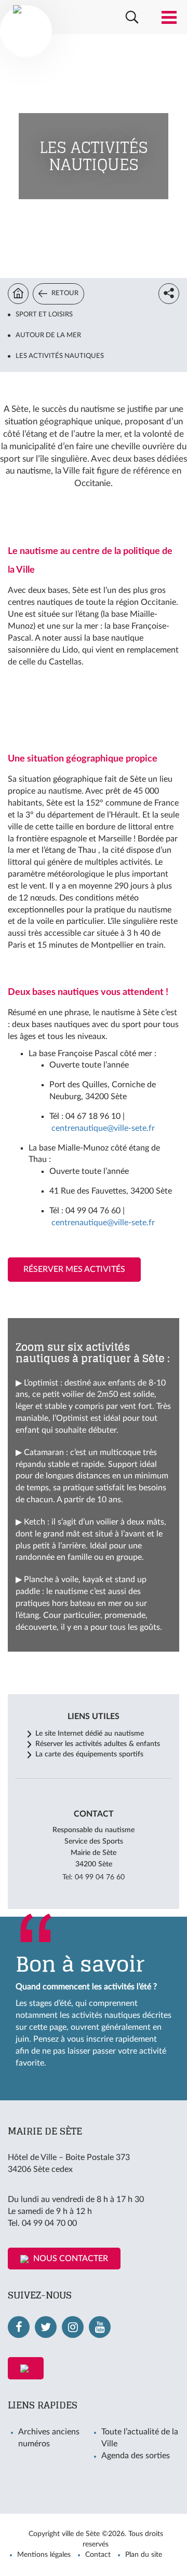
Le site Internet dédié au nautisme (90, 1734)
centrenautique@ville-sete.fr (103, 1128)
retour (64, 293)
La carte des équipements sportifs (89, 1754)
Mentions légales (44, 2555)
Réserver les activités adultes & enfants (98, 1744)
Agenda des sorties (136, 2456)
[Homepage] (18, 294)
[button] (132, 17)
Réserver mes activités (74, 1269)
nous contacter (70, 2259)
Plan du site (144, 2555)
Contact (98, 2555)
